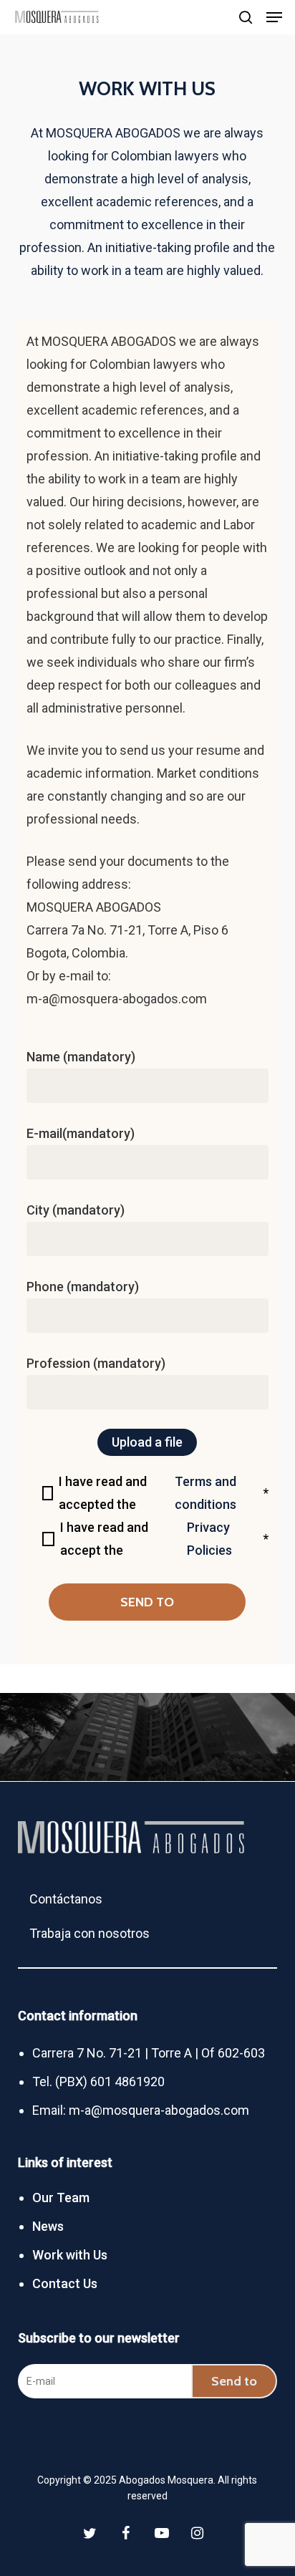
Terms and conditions (205, 1493)
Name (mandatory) (81, 1057)
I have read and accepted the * (164, 1493)
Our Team (61, 2198)
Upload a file (147, 1442)
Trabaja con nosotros (90, 1927)
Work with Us (70, 2255)
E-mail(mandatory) (81, 1133)
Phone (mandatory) (83, 1287)
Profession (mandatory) (96, 1363)
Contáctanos (66, 1892)
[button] (274, 17)
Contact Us (65, 2283)
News (48, 2226)
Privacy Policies (209, 1539)
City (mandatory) (76, 1210)
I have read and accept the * (164, 1539)
